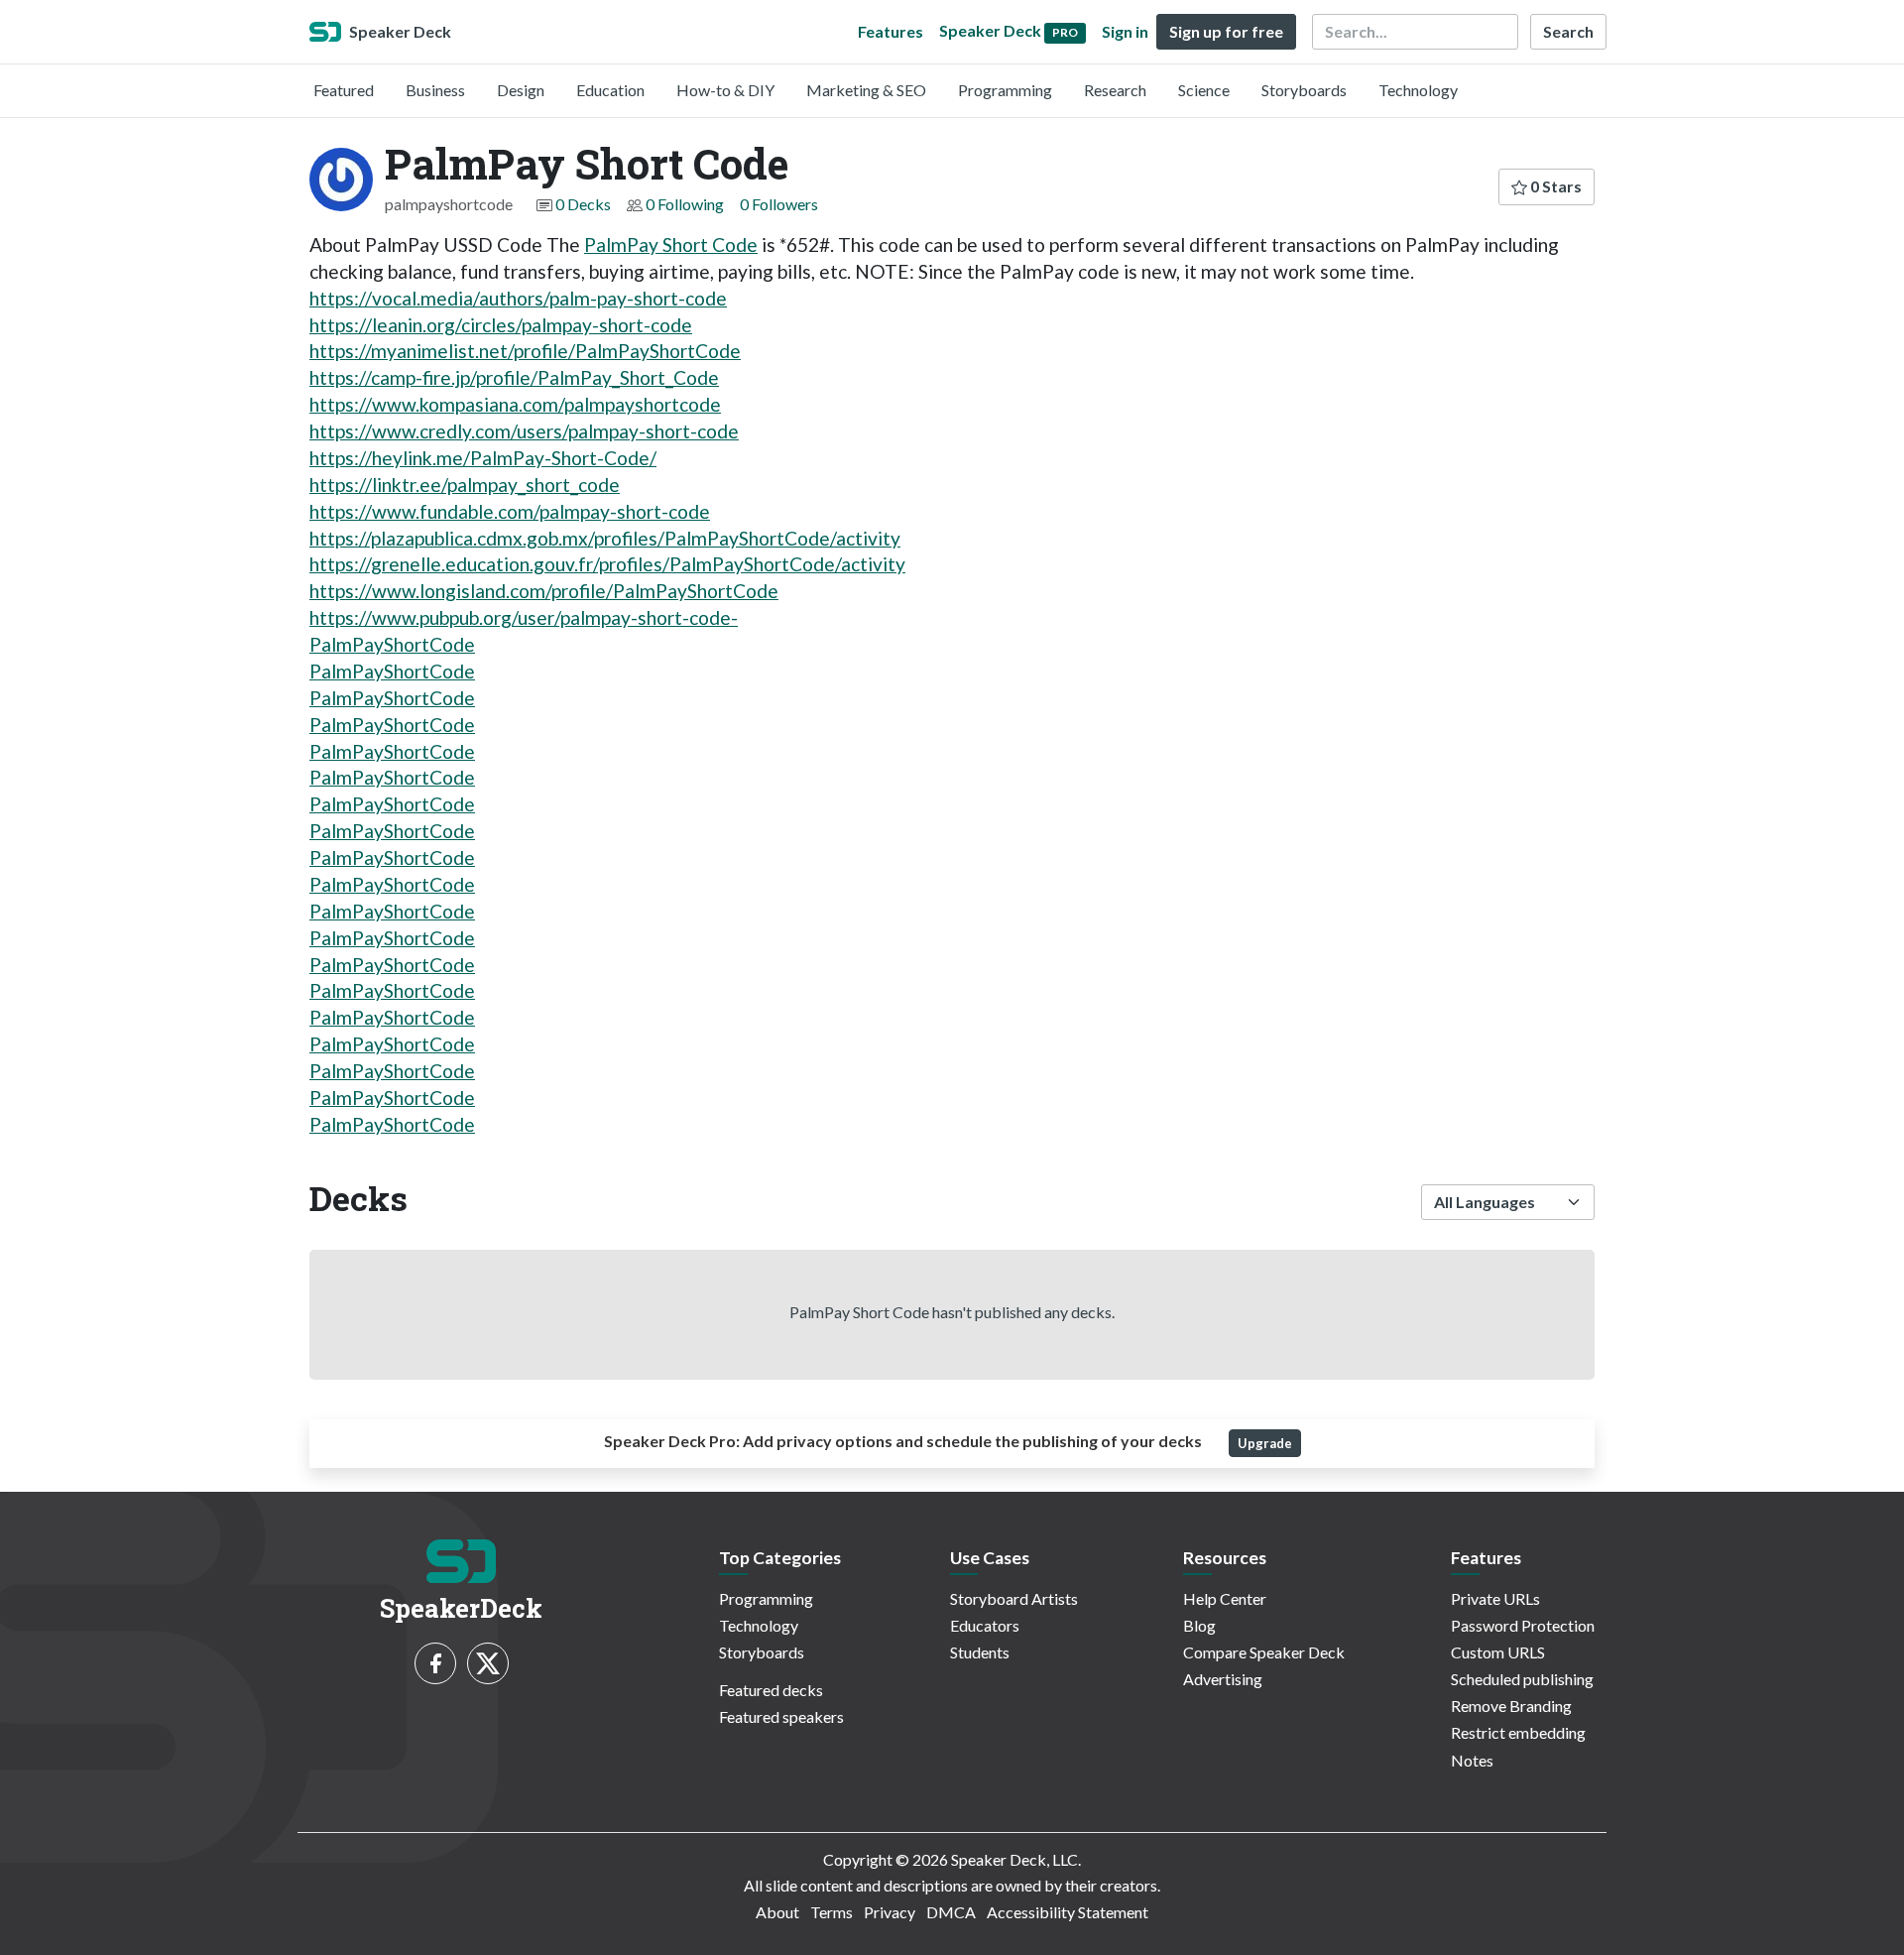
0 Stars (1554, 186)
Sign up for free (1226, 31)
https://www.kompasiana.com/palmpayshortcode (515, 404)
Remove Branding (1511, 1706)
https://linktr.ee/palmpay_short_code (465, 485)
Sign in (1125, 31)
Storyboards (1304, 90)
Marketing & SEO (866, 90)
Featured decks (771, 1690)
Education (610, 90)
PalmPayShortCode (392, 644)
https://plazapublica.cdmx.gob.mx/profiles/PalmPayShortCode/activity (605, 538)
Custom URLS (1498, 1652)
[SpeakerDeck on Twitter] (488, 1663)
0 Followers (779, 204)
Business (435, 90)
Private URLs (1495, 1598)
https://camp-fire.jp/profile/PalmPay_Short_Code (514, 377)
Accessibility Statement (1068, 1912)
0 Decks (583, 204)
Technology (1418, 90)
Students (980, 1652)
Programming (1005, 90)
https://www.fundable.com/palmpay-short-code (510, 511)
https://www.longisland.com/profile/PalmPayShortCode (544, 591)
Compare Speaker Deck (1264, 1652)
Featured (344, 90)
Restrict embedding (1518, 1732)
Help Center (1225, 1598)
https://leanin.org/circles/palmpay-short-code (501, 325)
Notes (1472, 1760)
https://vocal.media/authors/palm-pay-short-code (518, 298)
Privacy (890, 1912)
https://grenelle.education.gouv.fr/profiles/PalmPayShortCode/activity (607, 564)
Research (1115, 90)
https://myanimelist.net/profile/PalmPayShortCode (525, 351)
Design (521, 90)
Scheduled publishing (1522, 1679)
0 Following (685, 204)
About (777, 1912)
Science (1204, 90)
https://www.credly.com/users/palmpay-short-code (524, 431)
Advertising (1223, 1679)
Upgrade (1265, 1443)
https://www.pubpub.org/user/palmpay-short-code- (524, 617)
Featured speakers (781, 1716)
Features (891, 31)
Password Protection (1523, 1625)
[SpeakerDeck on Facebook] (435, 1663)
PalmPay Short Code (671, 244)
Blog (1199, 1625)
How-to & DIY (725, 90)
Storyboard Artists (1014, 1598)
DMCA (951, 1912)
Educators (985, 1625)
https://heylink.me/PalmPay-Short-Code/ (483, 458)
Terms (832, 1912)
